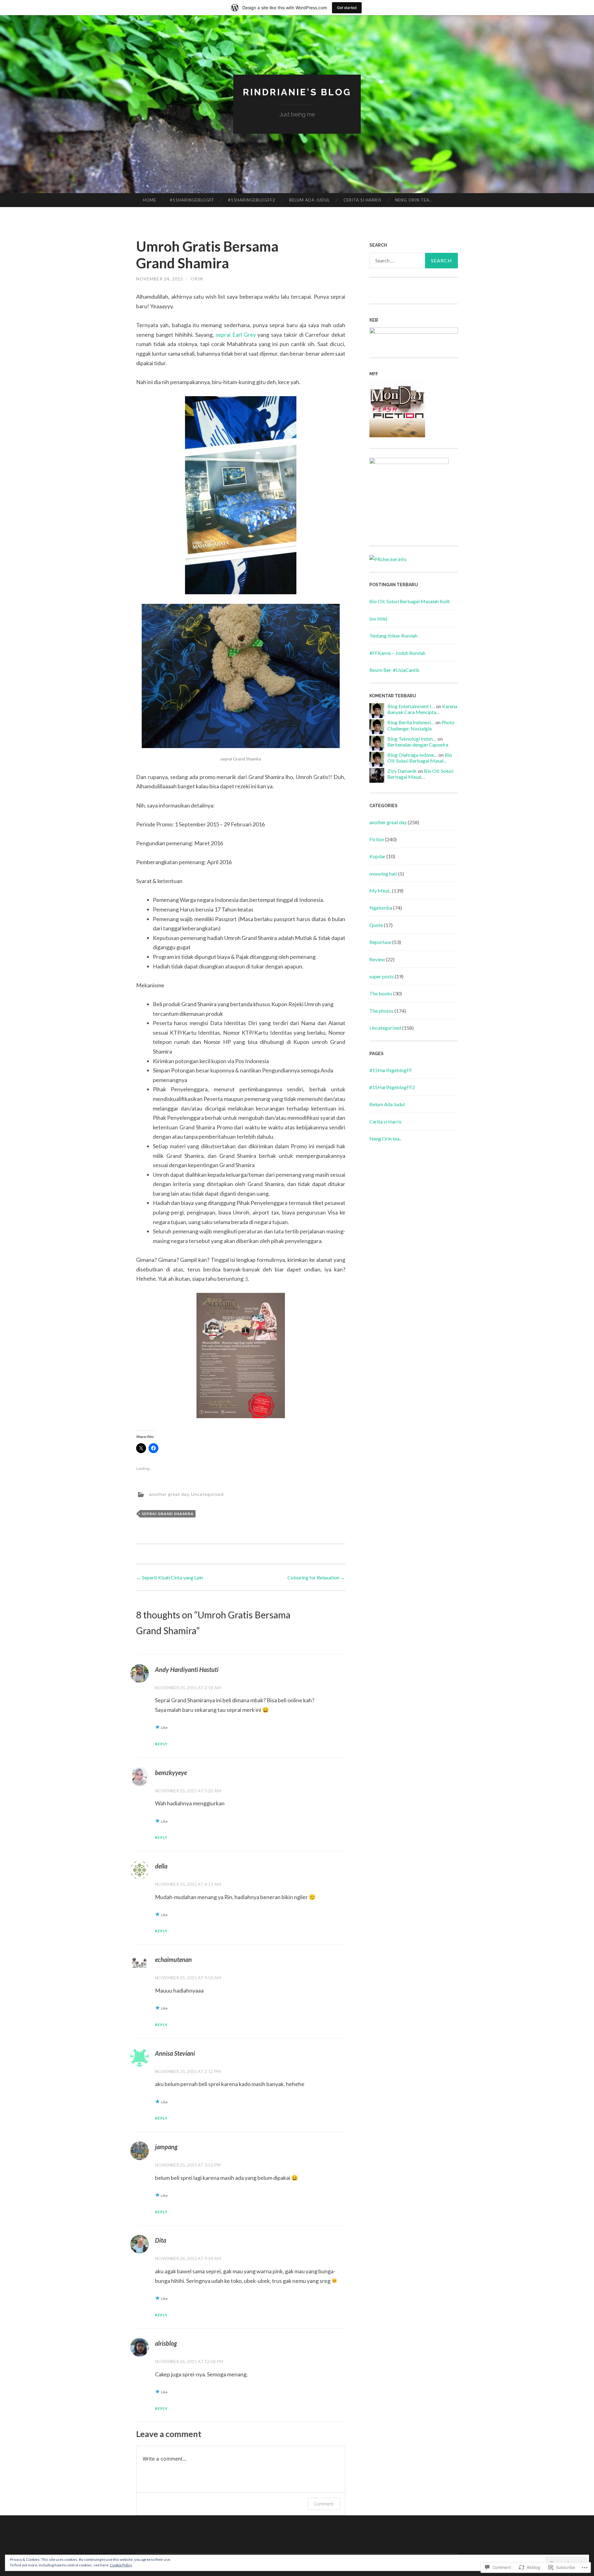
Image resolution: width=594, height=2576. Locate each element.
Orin (197, 279)
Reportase (380, 942)
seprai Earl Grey (236, 335)
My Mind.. (380, 891)
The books (381, 993)
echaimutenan (173, 1959)
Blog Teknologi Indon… (412, 739)
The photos (381, 1011)
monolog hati (383, 874)
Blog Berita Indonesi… (411, 722)
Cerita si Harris (362, 200)
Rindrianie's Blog (297, 92)
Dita (161, 2240)
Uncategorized (207, 1494)
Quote (376, 925)
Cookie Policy (121, 2565)
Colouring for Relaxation (316, 1577)
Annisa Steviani (175, 2053)
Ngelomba (381, 908)
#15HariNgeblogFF (192, 200)
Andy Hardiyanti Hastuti (187, 1669)
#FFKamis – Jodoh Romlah (397, 653)
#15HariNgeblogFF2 (252, 200)
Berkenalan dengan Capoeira (418, 745)
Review (377, 959)
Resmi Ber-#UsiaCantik (394, 670)
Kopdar (377, 856)
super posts (382, 976)
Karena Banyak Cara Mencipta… (422, 709)
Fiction (377, 839)
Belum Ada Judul (310, 200)
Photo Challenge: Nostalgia (421, 725)
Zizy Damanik (402, 771)
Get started (347, 8)
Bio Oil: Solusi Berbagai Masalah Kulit (410, 601)
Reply (161, 1744)
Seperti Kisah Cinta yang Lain (170, 1577)
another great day (169, 1494)
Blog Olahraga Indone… (412, 755)
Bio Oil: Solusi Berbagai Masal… (420, 758)
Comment (324, 2504)
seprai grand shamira (168, 1514)
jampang (166, 2147)
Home (150, 200)
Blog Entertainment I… (411, 706)
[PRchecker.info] (388, 559)
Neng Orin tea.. (413, 200)
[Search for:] (414, 261)
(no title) (378, 619)
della (161, 1866)
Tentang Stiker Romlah (393, 636)
